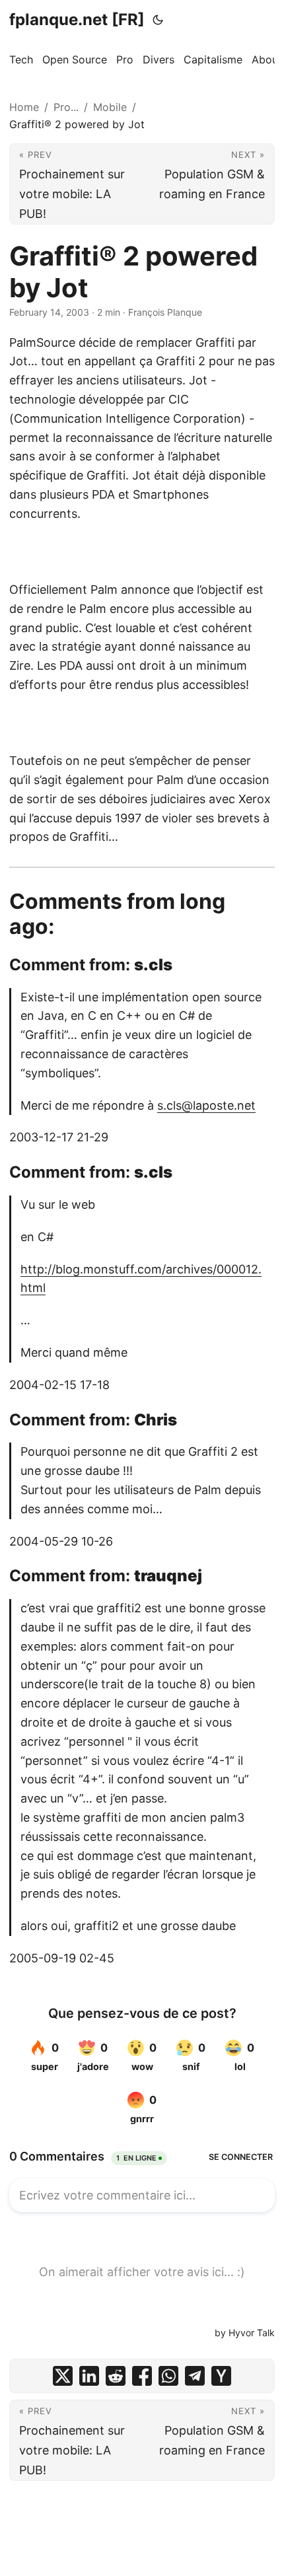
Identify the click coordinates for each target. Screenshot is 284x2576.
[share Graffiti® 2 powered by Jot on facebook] (142, 2376)
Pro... (66, 107)
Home (24, 107)
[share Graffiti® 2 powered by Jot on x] (63, 2376)
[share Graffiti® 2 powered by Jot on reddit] (116, 2376)
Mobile (110, 107)
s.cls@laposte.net (206, 1105)
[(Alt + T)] (158, 20)
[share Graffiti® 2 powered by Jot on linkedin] (89, 2376)
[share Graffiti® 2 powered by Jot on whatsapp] (168, 2376)
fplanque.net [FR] (77, 19)
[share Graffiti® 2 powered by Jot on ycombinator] (221, 2376)
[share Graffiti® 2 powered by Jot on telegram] (195, 2376)
